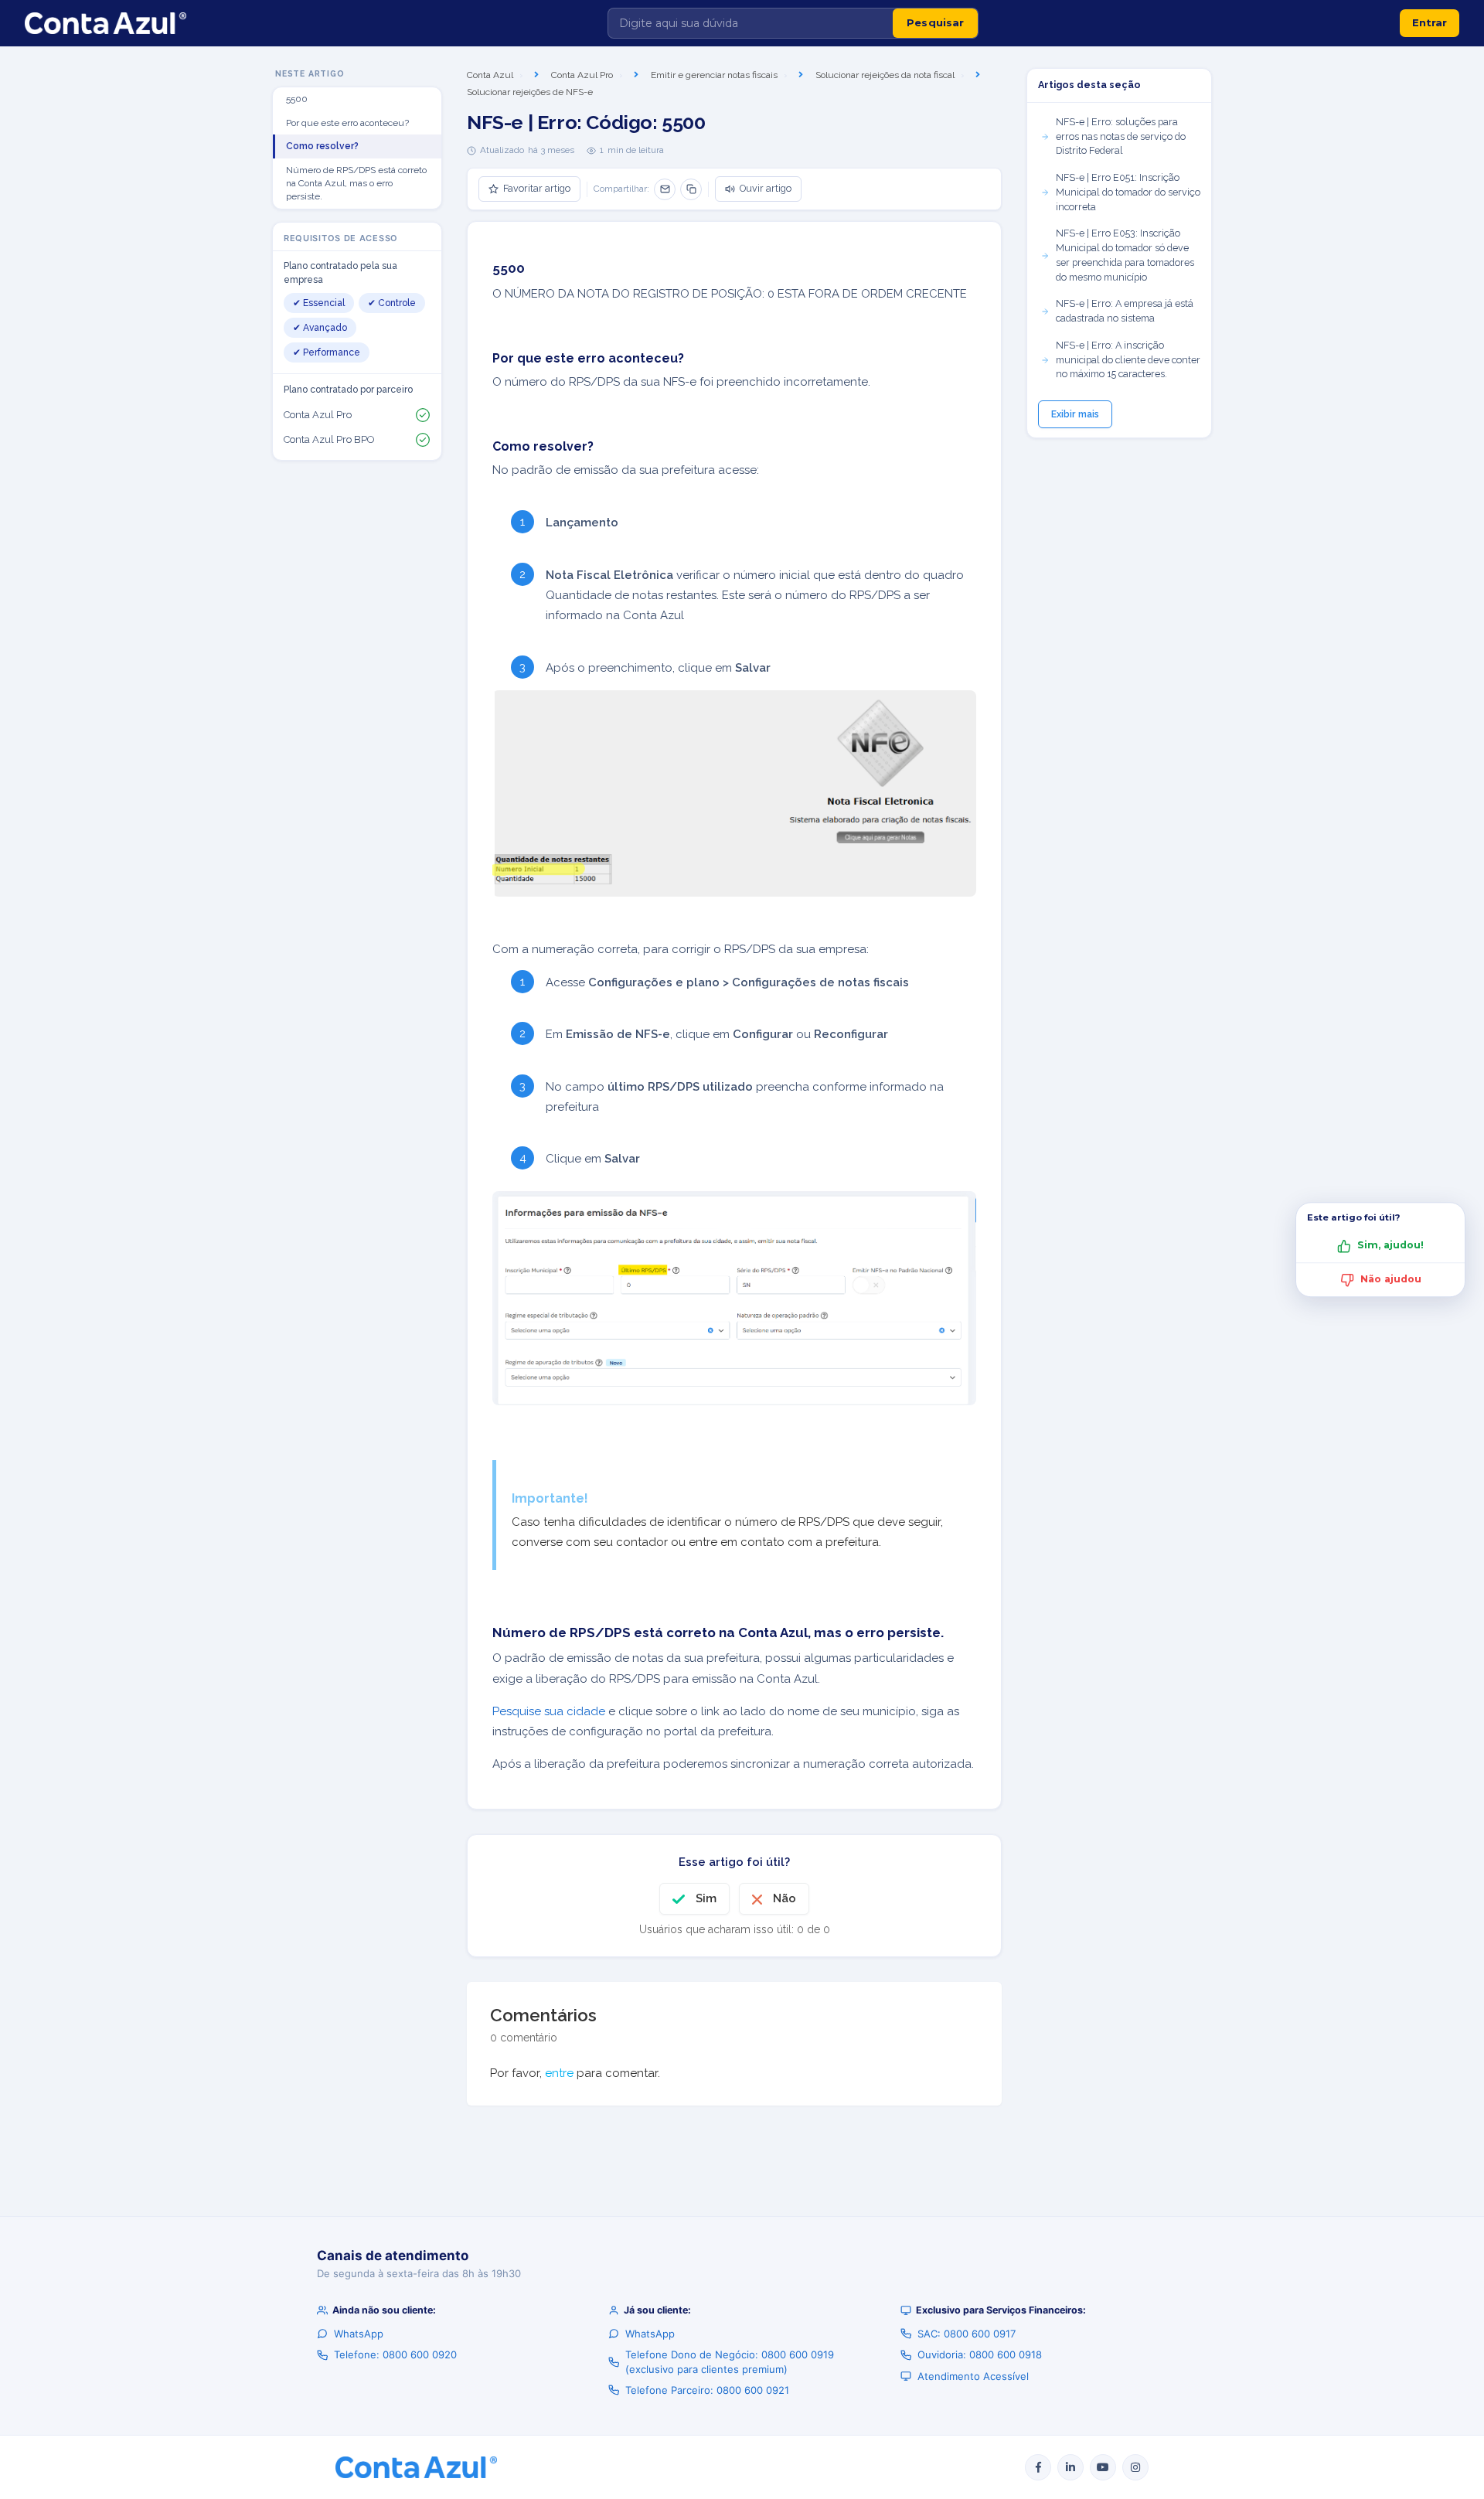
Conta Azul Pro (582, 75)
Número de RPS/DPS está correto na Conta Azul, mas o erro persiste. (356, 183)
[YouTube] (1103, 2467)
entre (559, 2073)
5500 (297, 99)
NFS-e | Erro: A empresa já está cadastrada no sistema (1125, 311)
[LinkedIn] (1070, 2467)
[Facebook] (1038, 2467)
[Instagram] (1135, 2467)
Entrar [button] (1430, 22)
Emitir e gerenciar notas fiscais (714, 75)
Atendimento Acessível (973, 2376)
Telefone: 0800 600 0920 (395, 2354)
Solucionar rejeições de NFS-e (530, 92)
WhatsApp (359, 2334)
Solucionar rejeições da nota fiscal (885, 75)
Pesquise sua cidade (549, 1711)
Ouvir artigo (766, 188)
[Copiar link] (691, 189)
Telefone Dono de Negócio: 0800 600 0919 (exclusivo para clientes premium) (730, 2361)
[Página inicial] (106, 23)
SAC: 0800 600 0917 (967, 2334)
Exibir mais (1075, 414)
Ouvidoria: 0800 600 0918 (980, 2354)
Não (785, 1898)
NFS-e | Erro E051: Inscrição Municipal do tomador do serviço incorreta (1128, 192)
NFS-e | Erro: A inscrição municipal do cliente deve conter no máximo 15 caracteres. (1128, 360)
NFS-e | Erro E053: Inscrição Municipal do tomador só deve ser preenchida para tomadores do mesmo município (1125, 255)
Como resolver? (322, 146)
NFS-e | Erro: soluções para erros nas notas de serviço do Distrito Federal (1121, 136)
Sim (706, 1898)
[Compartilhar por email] (665, 189)
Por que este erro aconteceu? (347, 123)
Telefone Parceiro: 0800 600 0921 (707, 2390)
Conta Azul (490, 75)
